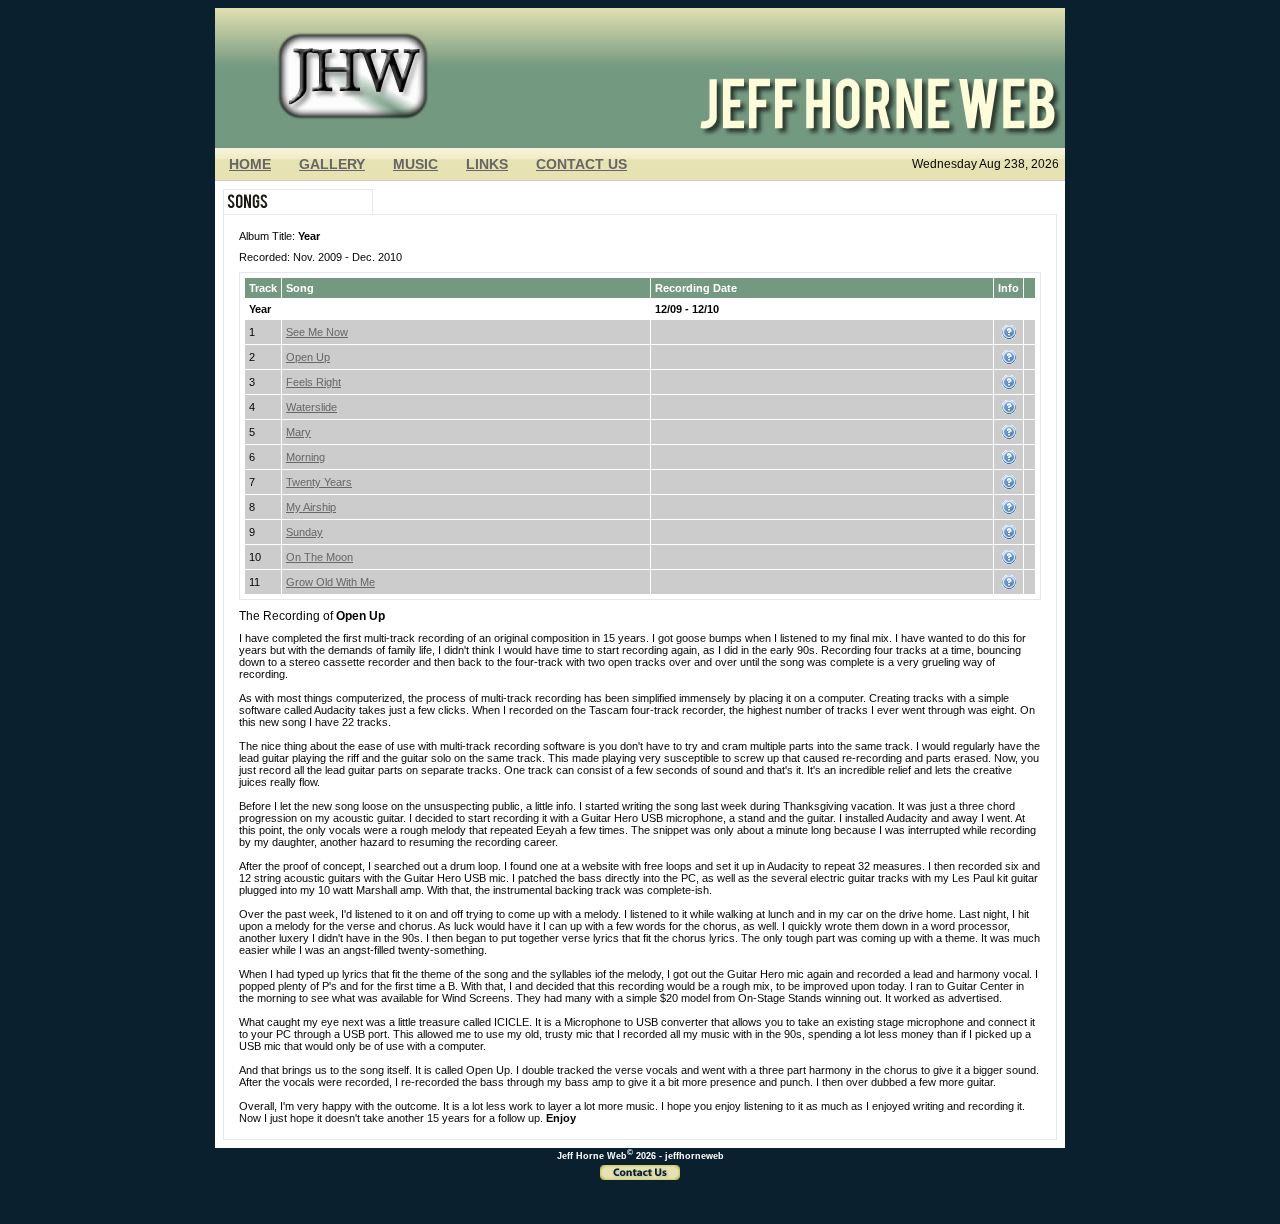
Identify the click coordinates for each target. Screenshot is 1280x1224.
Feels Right (313, 382)
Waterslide (311, 407)
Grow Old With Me (330, 582)
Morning (305, 457)
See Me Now (317, 332)
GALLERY (332, 164)
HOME (250, 164)
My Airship (311, 507)
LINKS (487, 164)
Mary (298, 432)
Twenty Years (319, 482)
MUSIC (415, 164)
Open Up (308, 357)
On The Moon (319, 557)
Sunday (304, 532)
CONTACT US (581, 164)
